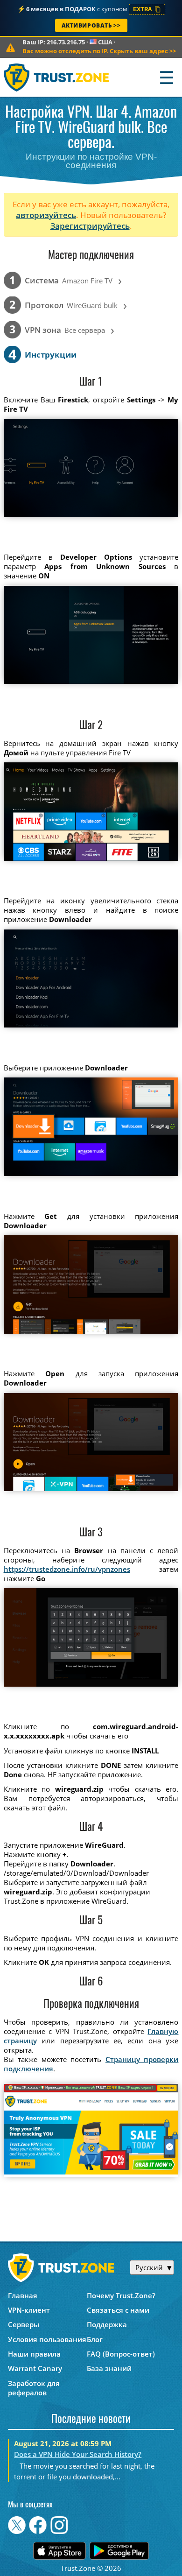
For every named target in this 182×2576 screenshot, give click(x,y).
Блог (95, 2339)
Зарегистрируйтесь (90, 226)
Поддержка (107, 2324)
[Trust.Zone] (57, 77)
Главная (23, 2295)
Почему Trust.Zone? (121, 2295)
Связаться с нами (118, 2310)
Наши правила (34, 2354)
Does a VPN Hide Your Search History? (78, 2454)
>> (99, 51)
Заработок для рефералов (34, 2388)
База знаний (109, 2368)
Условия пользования (47, 2339)
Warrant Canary (35, 2368)
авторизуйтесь (46, 215)
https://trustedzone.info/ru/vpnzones (67, 1569)
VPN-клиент (29, 2310)
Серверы (24, 2324)
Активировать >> (91, 25)
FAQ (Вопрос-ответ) (121, 2354)
